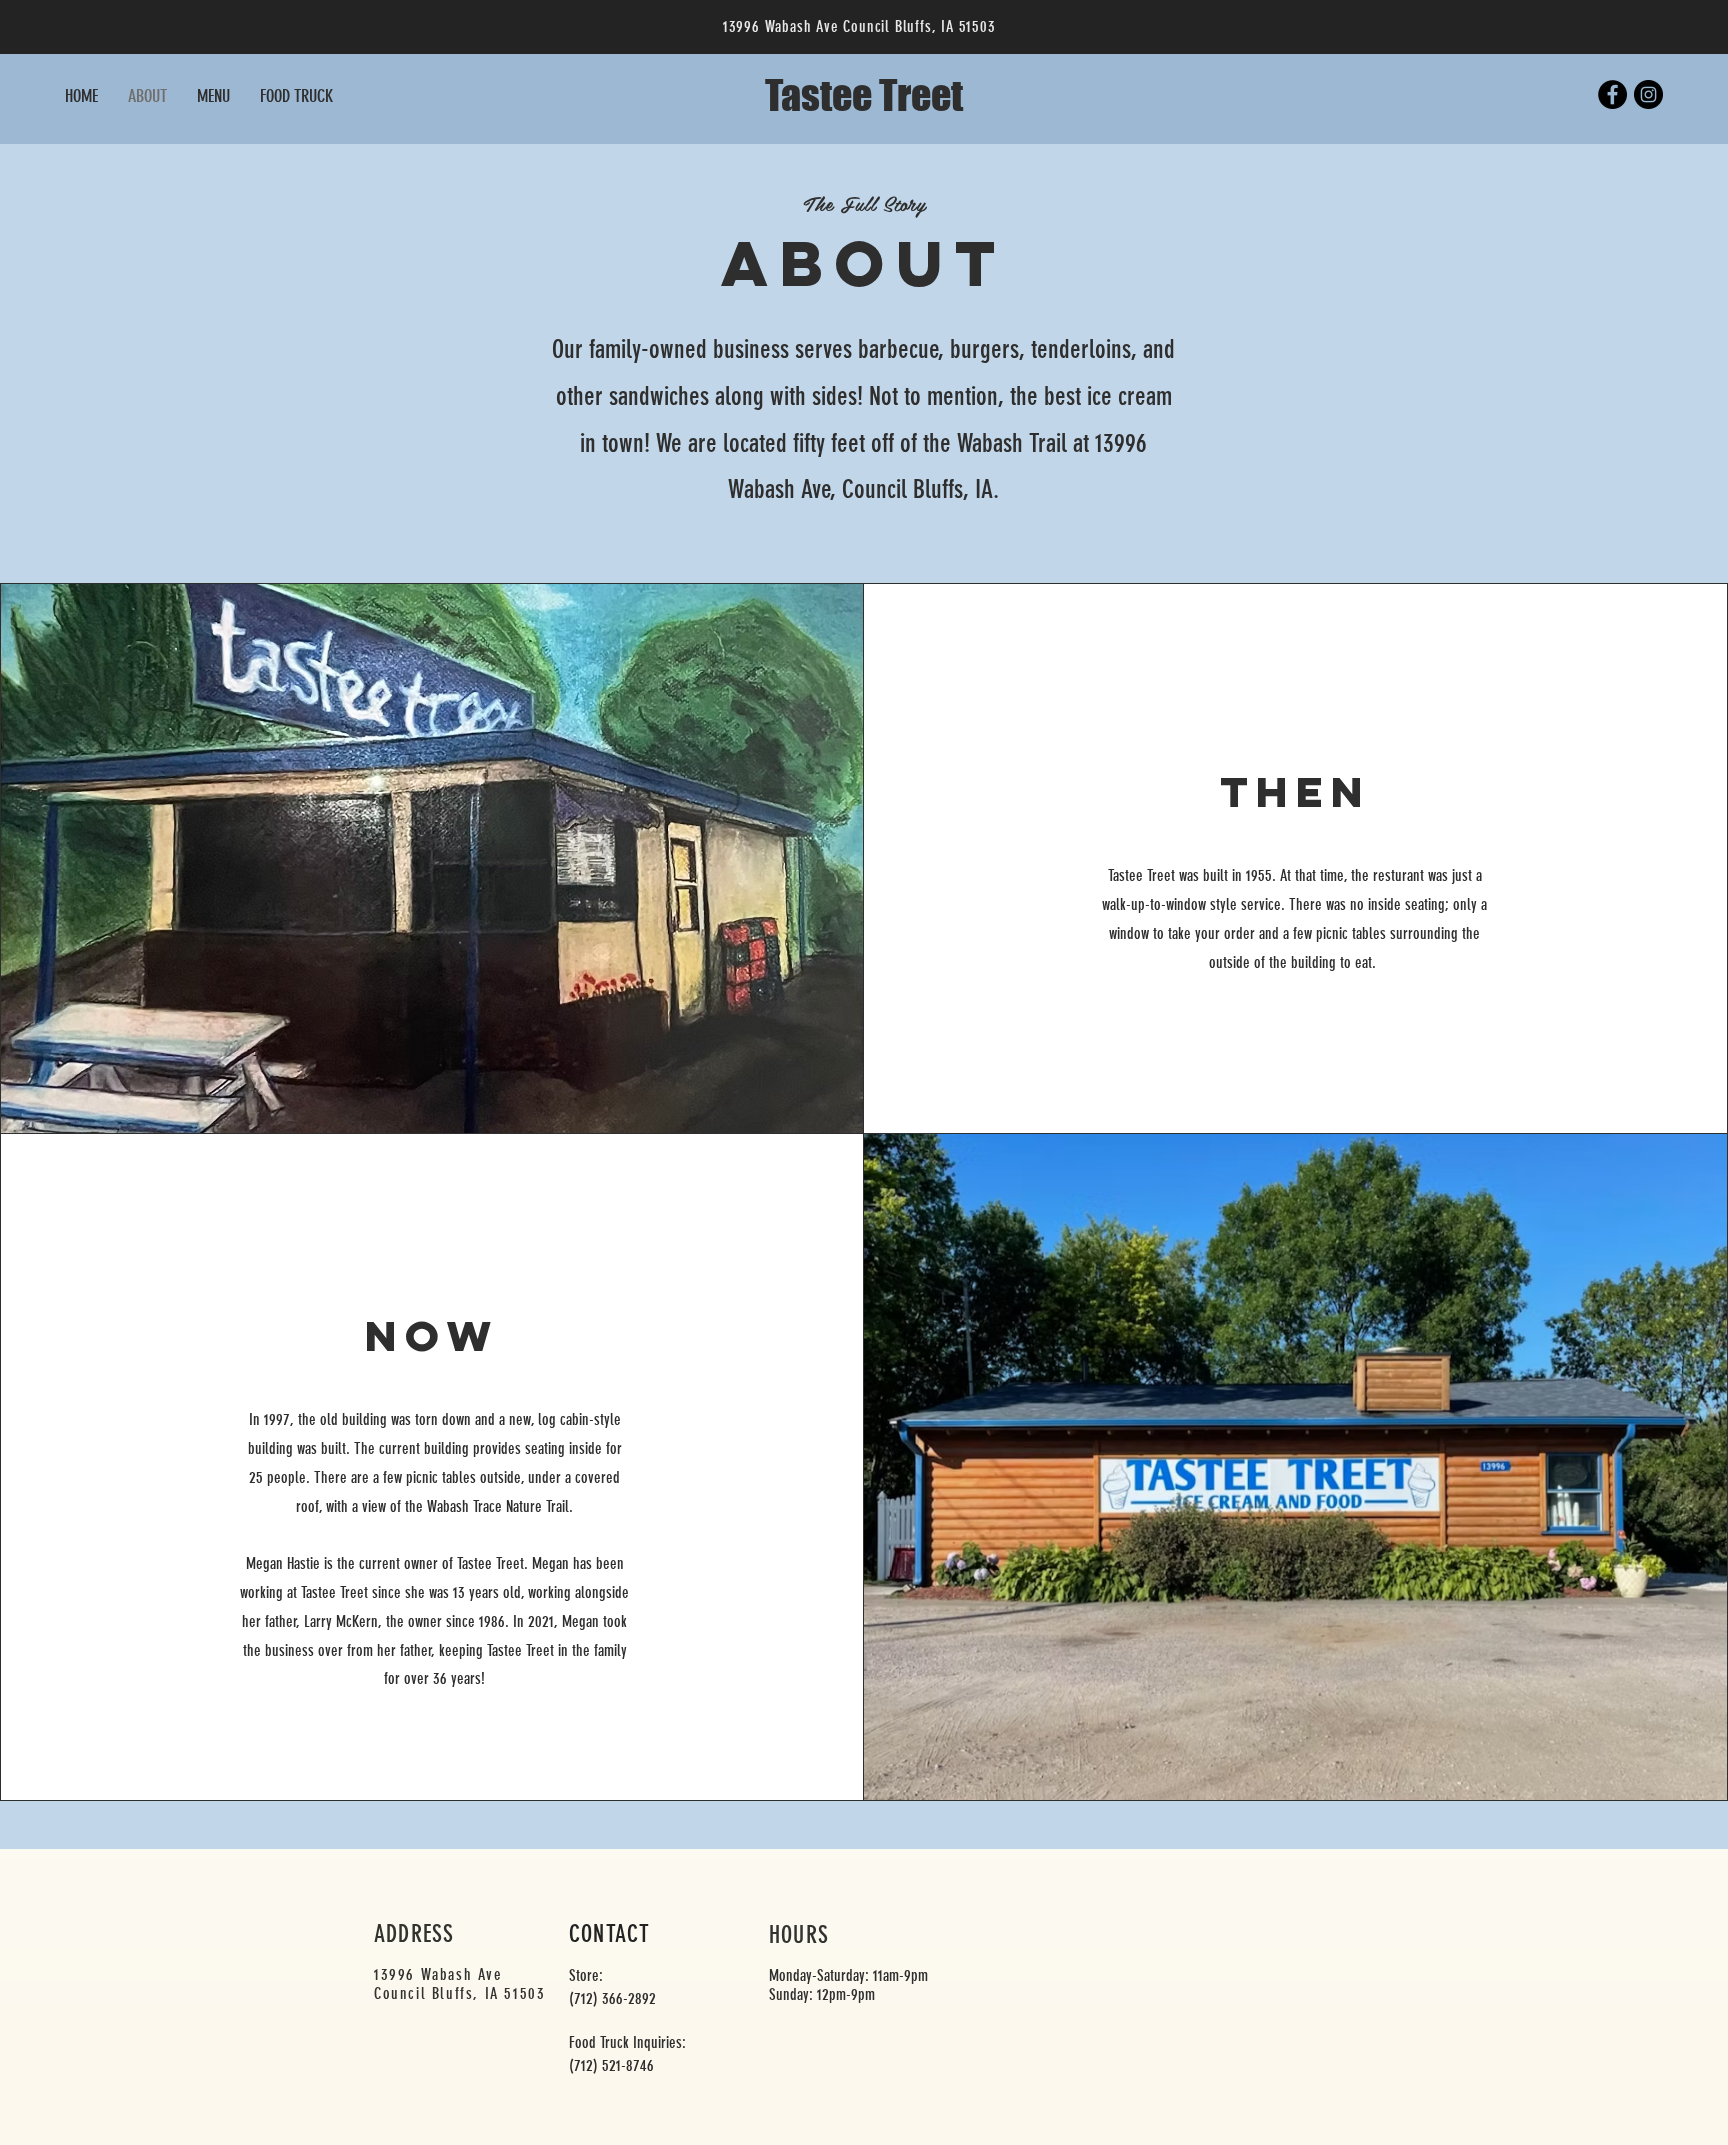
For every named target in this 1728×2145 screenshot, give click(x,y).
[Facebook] (1612, 94)
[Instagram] (1648, 94)
